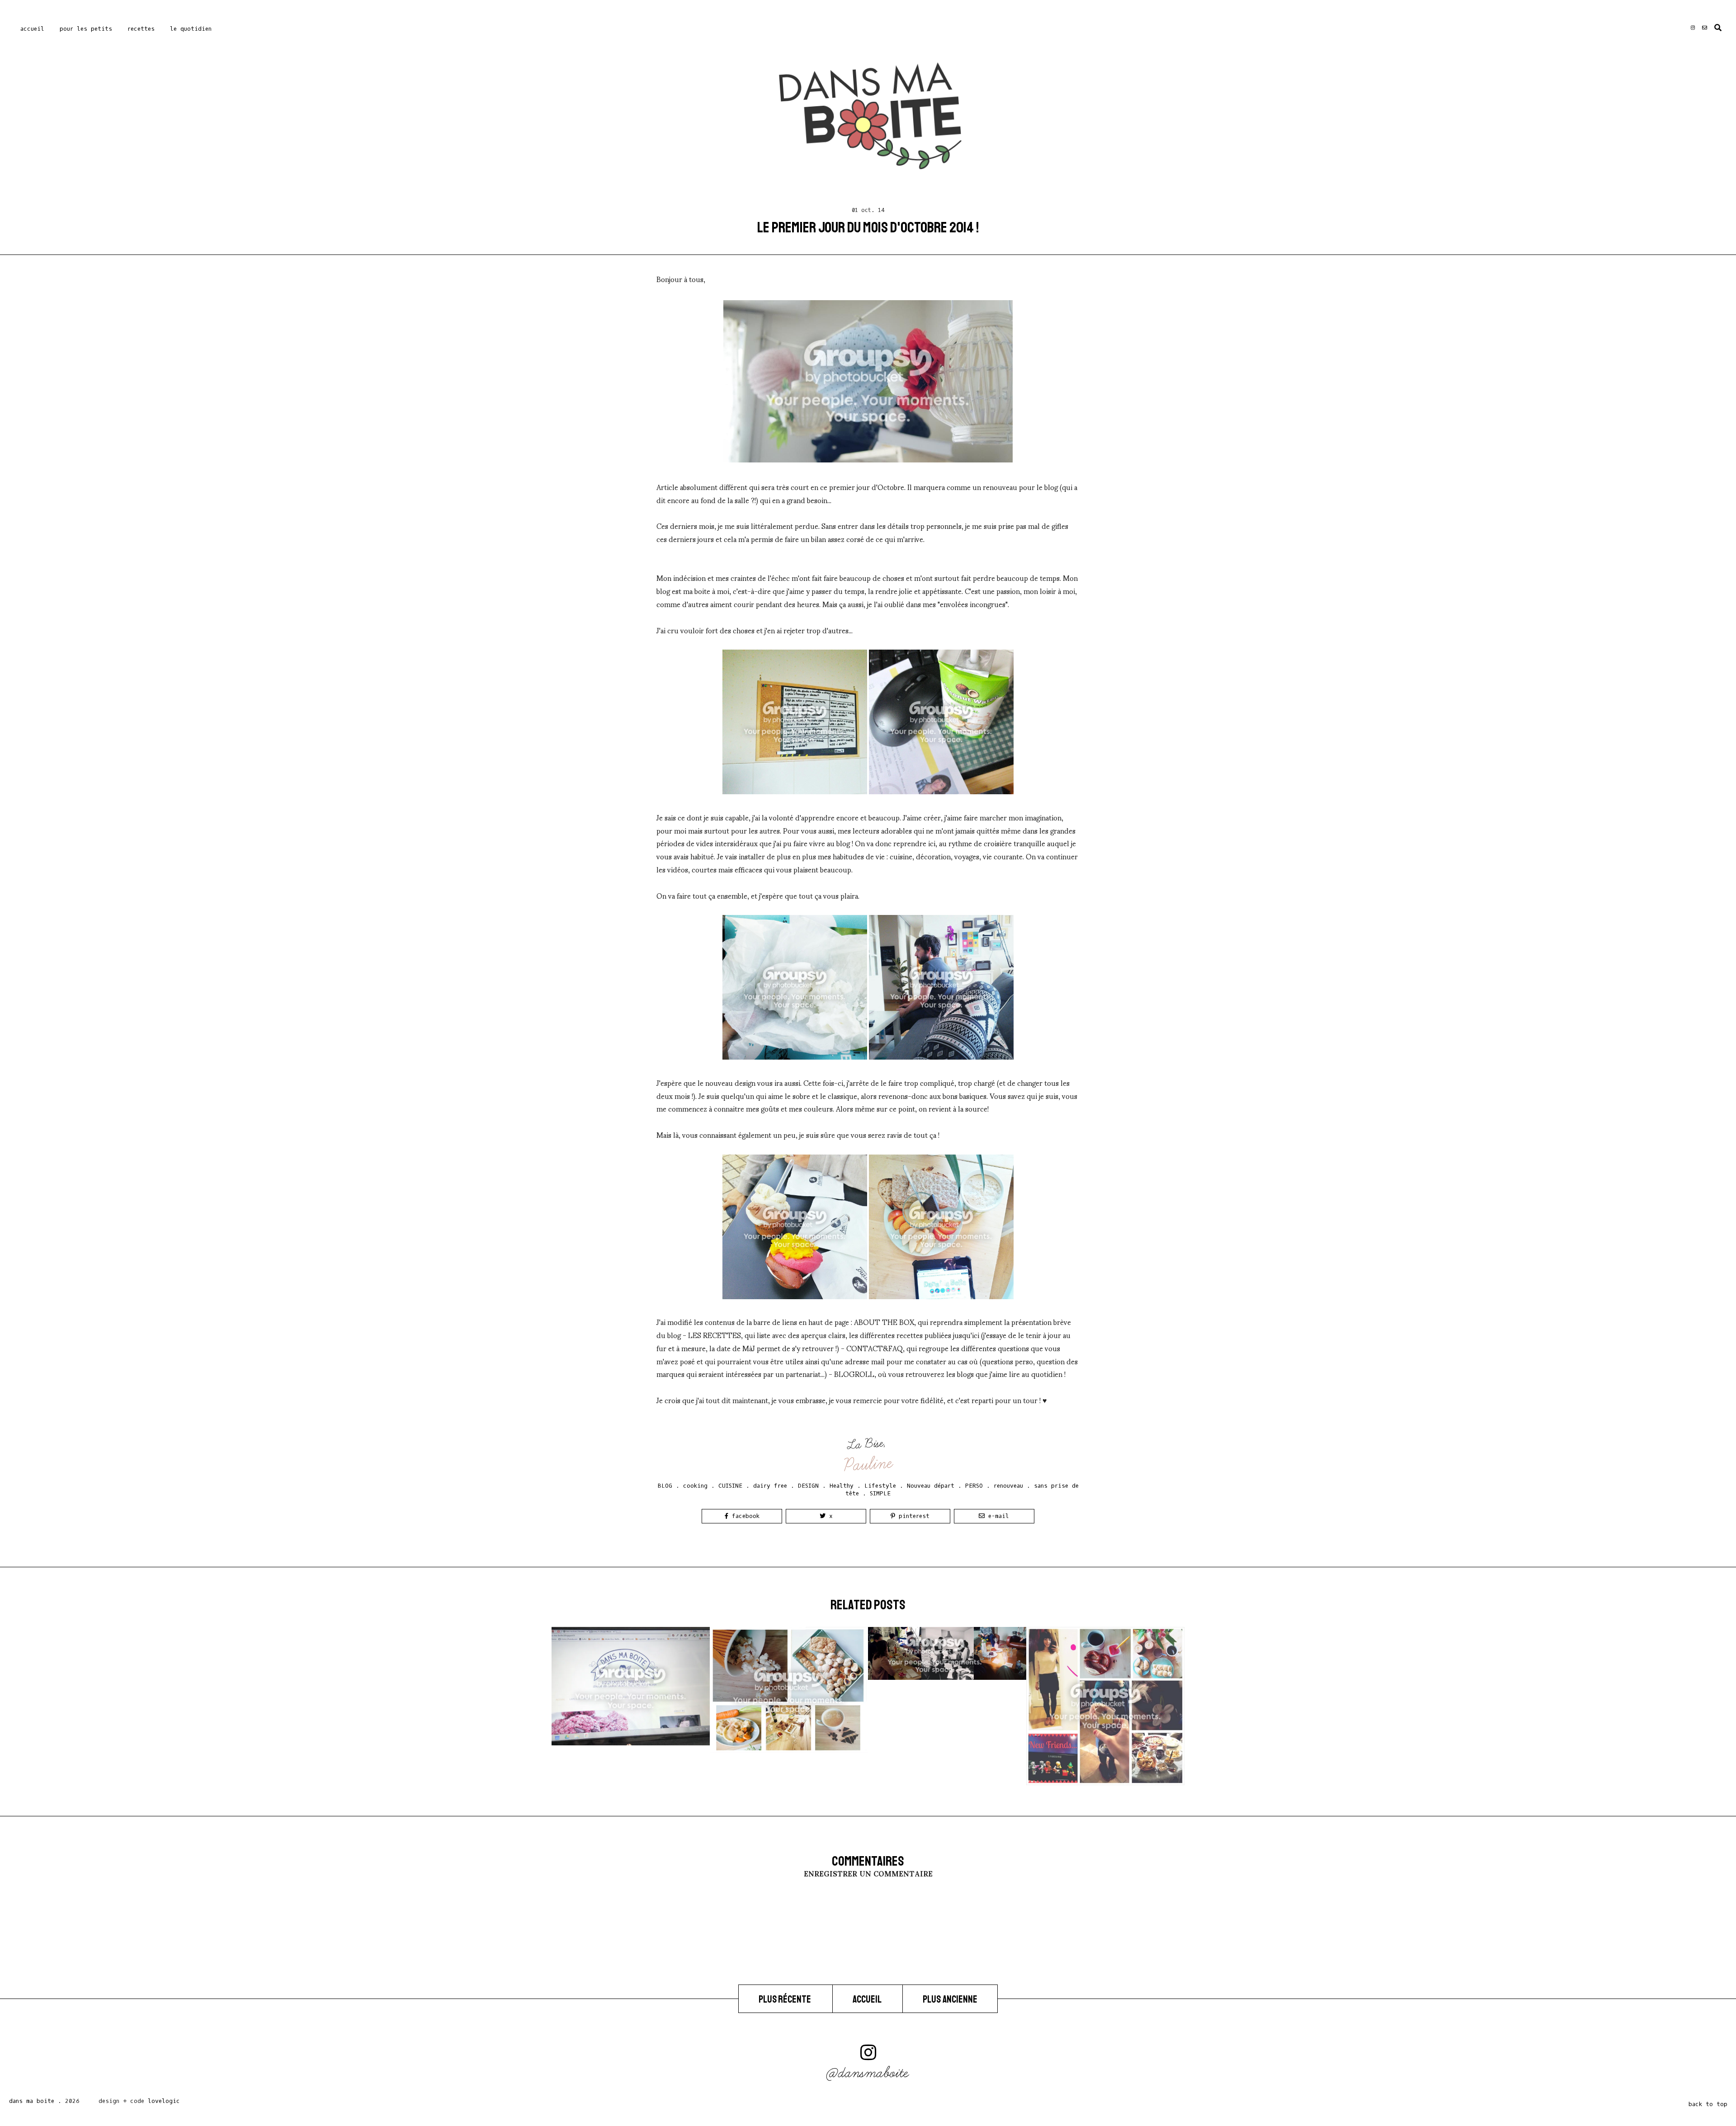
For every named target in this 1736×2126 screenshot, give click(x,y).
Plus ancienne (950, 1999)
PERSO (974, 1486)
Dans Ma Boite (32, 2101)
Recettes (141, 29)
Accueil (32, 29)
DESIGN (808, 1486)
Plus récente (785, 1999)
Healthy (842, 1486)
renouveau (1008, 1486)
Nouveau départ (931, 1486)
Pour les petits (86, 29)
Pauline (869, 1464)
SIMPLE (880, 1493)
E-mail (997, 1516)
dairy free (770, 1486)
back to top (1708, 2104)
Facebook (744, 1516)
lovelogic (164, 2101)
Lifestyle (880, 1486)
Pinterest (912, 1516)
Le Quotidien (191, 29)
